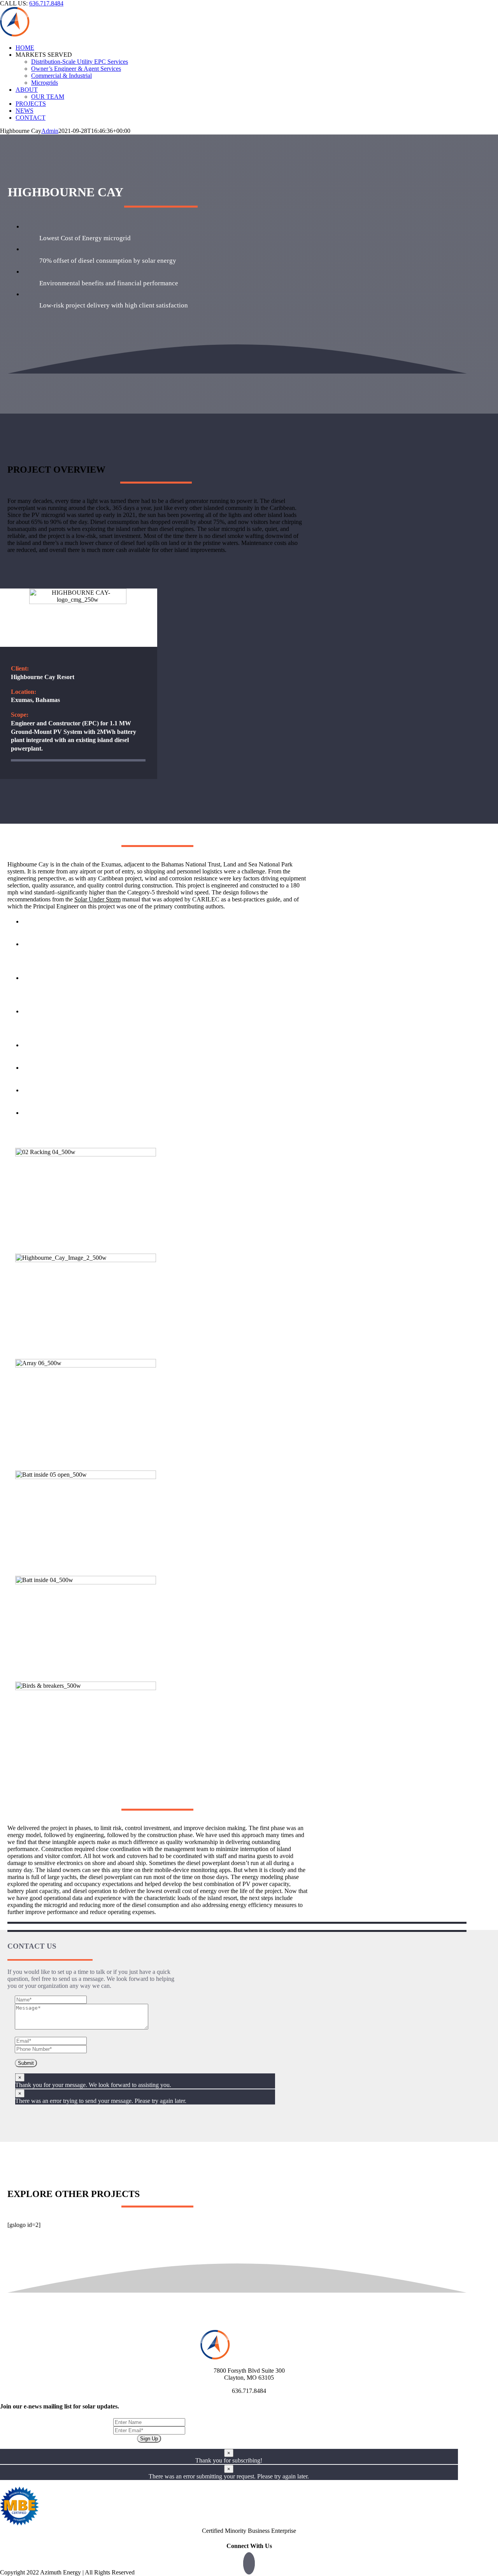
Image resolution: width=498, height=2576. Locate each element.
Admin (50, 131)
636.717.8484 (46, 3)
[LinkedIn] (249, 2563)
